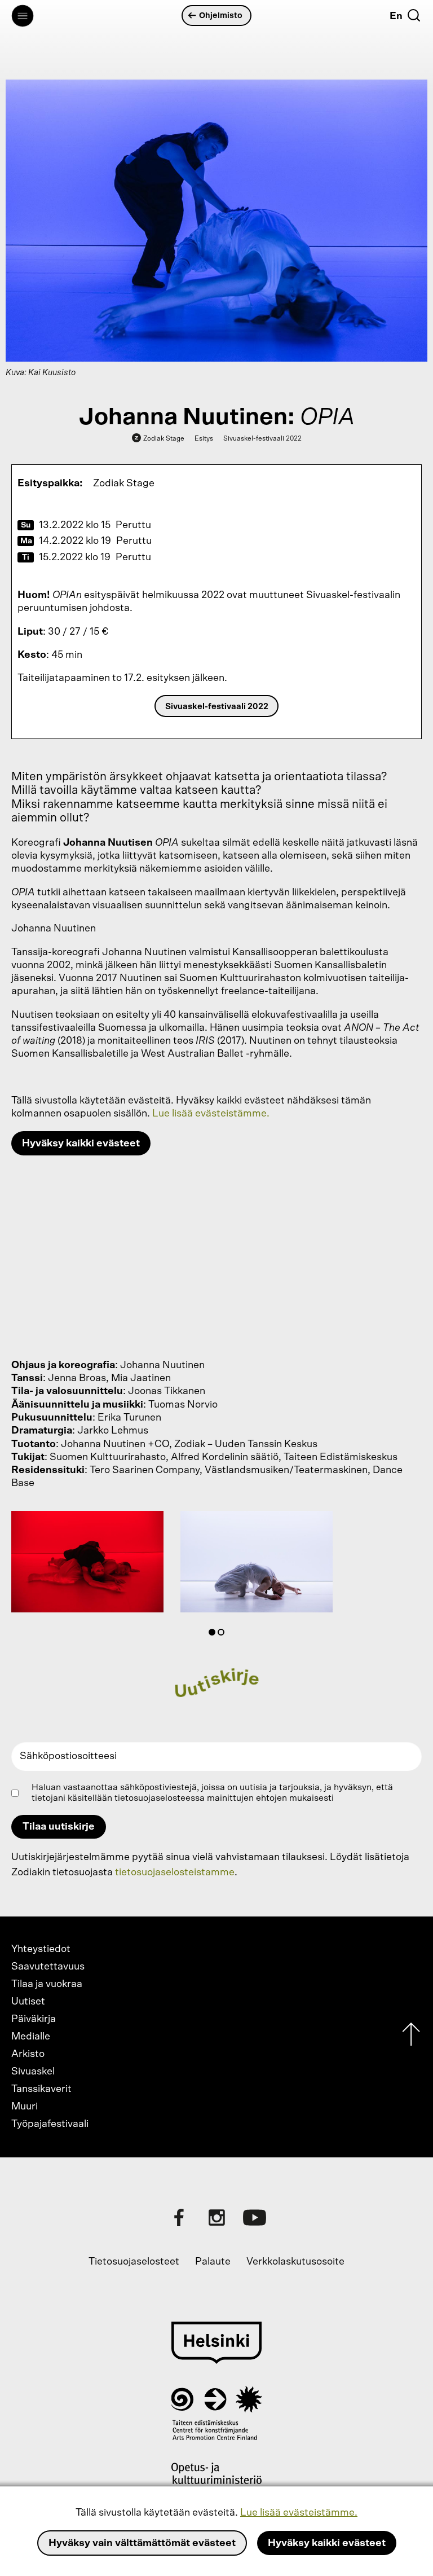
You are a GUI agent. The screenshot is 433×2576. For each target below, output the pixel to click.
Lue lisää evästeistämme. (299, 2513)
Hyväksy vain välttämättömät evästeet (142, 2543)
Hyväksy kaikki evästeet (327, 2543)
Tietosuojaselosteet (134, 2262)
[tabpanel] (87, 1564)
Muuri (25, 2107)
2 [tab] (223, 1634)
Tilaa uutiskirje (59, 1827)
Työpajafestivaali (50, 2124)
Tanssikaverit (41, 2089)
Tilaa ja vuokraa (47, 1984)
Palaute (213, 2262)
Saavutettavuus (48, 1967)
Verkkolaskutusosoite (295, 2262)
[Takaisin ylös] (411, 2037)
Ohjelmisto (221, 16)
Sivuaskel (33, 2072)
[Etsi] (414, 15)
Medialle (31, 2037)
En (396, 16)
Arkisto (28, 2054)
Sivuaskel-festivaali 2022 (217, 707)
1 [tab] (214, 1634)
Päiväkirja (34, 2019)
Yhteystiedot (41, 1949)
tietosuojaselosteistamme (175, 1872)
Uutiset (28, 2002)
